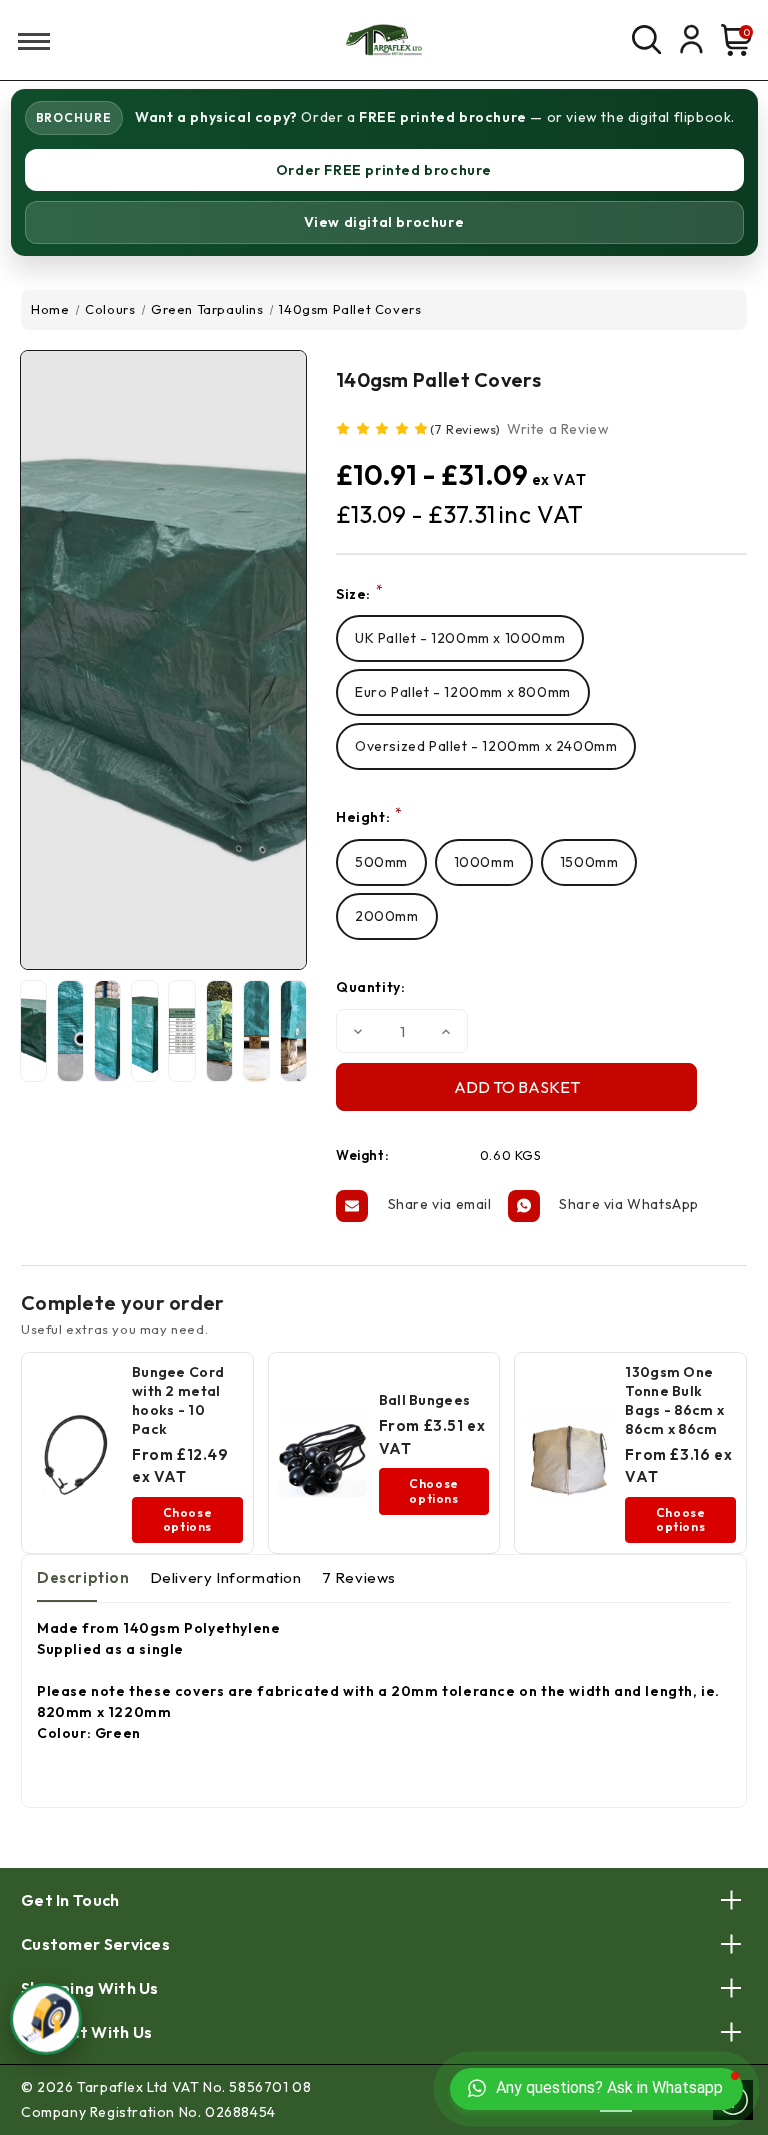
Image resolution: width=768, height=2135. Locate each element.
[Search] (646, 40)
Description (83, 1577)
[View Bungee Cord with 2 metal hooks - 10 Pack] (76, 1453)
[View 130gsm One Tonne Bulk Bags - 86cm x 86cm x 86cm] (569, 1453)
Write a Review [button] (558, 429)
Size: (359, 593)
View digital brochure (384, 222)
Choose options (188, 1519)
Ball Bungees (425, 1400)
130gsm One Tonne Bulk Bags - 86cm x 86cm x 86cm (674, 1400)
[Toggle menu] (27, 40)
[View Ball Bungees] (323, 1453)
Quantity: (370, 987)
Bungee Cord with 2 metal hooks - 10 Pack (178, 1400)
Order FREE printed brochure (384, 170)
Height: (369, 816)
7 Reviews (359, 1577)
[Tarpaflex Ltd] (384, 40)
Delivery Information (226, 1577)
